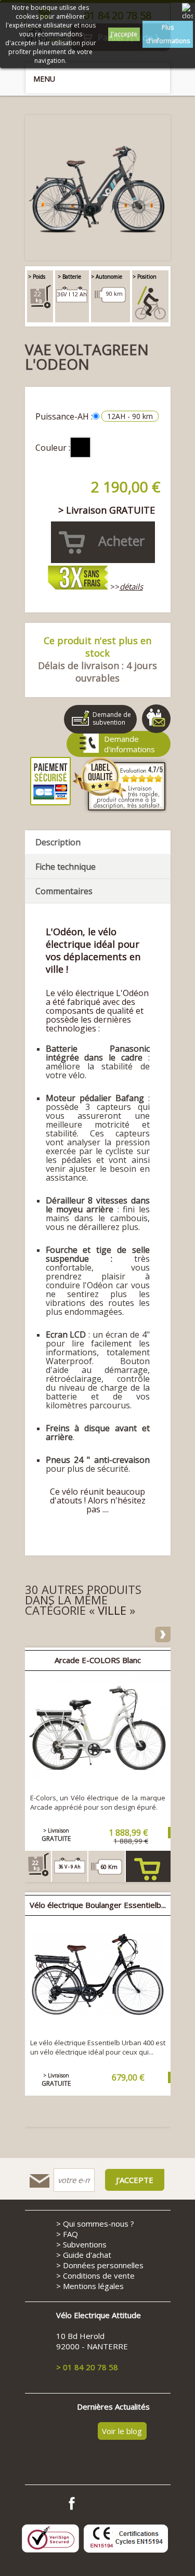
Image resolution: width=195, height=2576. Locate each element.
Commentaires (64, 891)
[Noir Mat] (80, 447)
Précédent (33, 1634)
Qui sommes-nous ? (99, 2224)
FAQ (70, 2234)
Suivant (163, 1634)
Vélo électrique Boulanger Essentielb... (98, 1905)
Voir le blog (122, 2431)
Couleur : (53, 448)
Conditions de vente (99, 2276)
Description (58, 842)
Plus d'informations (168, 34)
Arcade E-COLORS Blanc (98, 1660)
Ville (112, 1610)
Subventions (85, 2244)
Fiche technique (66, 867)
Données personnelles (103, 2265)
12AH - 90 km (130, 416)
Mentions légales (93, 2286)
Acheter (148, 1888)
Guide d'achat (87, 2255)
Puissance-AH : (64, 416)
